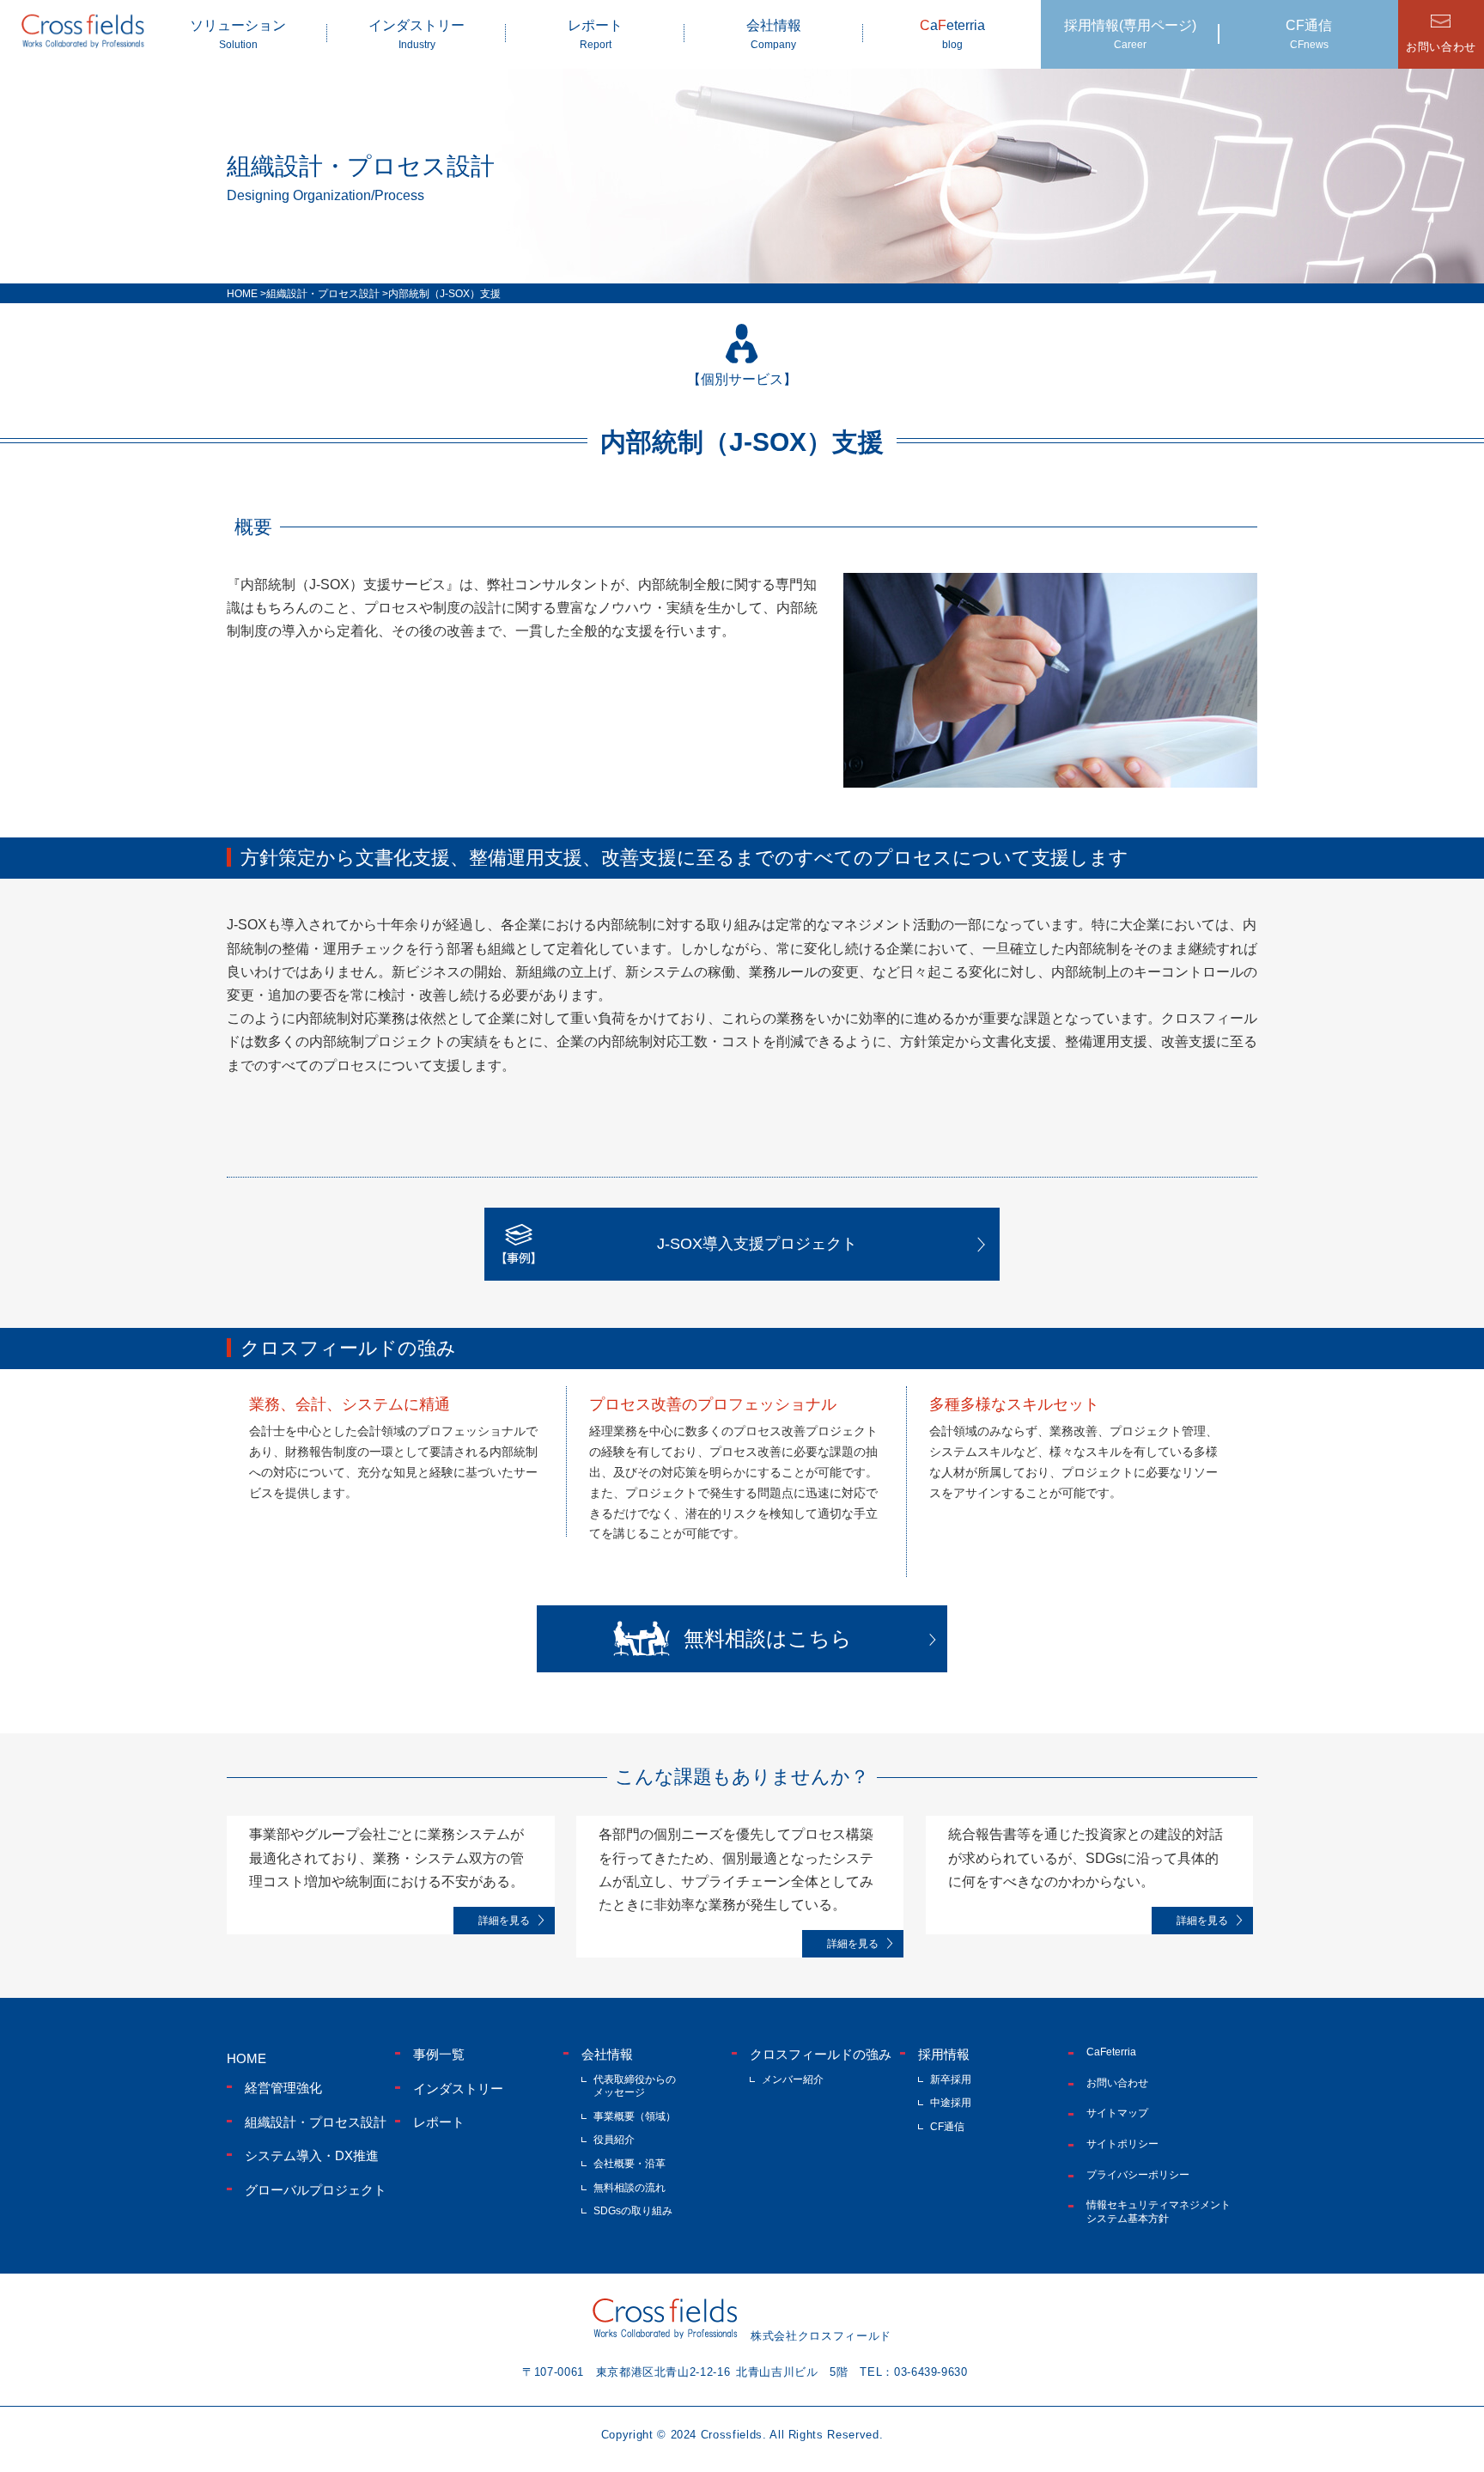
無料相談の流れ (629, 2188)
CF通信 (1309, 34)
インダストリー (417, 34)
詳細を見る (504, 1921)
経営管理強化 (283, 2088)
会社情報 (774, 34)
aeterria (952, 34)
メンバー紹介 (793, 2079)
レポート (595, 34)
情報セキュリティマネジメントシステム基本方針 (1159, 2212)
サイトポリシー (1122, 2144)
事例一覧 (439, 2054)
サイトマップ (1117, 2113)
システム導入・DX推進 (312, 2155)
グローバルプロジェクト (316, 2190)
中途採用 (951, 2103)
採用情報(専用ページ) (1130, 34)
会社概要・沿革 (629, 2164)
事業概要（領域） (635, 2116)
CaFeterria (1111, 2052)
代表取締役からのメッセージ (635, 2086)
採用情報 (944, 2054)
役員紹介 (614, 2140)
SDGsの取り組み (633, 2211)
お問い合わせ (1117, 2083)
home (246, 2058)
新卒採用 (951, 2079)
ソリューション (238, 34)
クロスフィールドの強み (821, 2054)
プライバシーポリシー (1138, 2175)
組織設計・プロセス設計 (316, 2122)
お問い (1441, 47)
